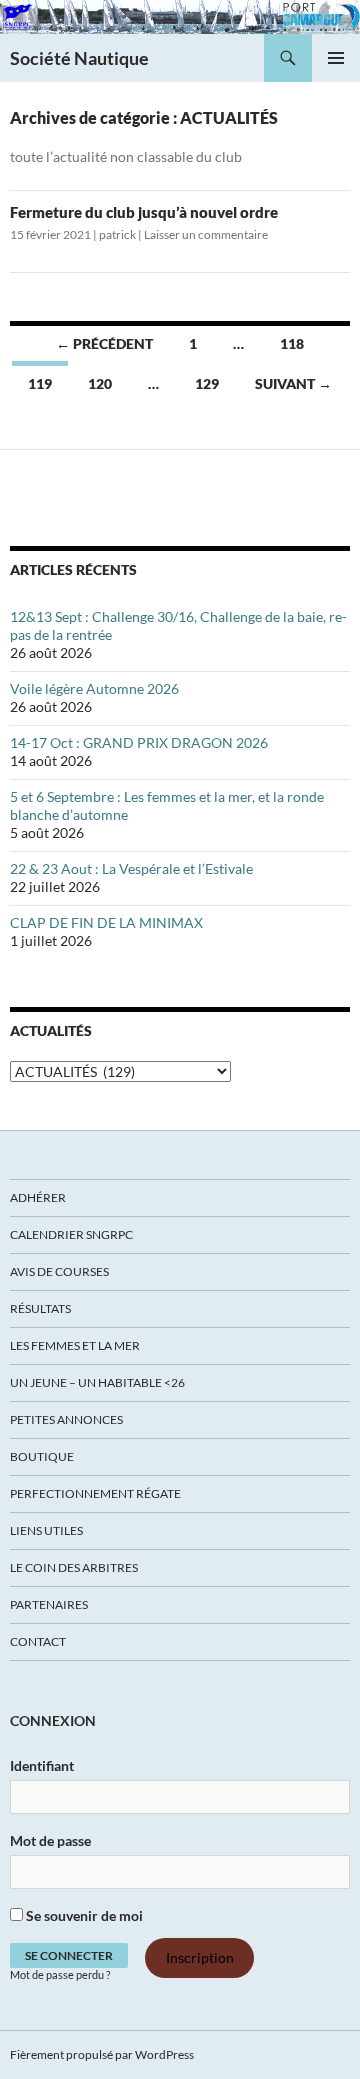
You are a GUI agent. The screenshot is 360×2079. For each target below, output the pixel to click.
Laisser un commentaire (206, 234)
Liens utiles (46, 1530)
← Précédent (104, 343)
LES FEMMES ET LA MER (75, 1345)
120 (100, 383)
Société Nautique (79, 58)
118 (292, 343)
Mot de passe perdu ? (60, 1974)
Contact (38, 1641)
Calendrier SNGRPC (71, 1234)
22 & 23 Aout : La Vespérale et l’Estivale (131, 868)
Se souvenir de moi (83, 1915)
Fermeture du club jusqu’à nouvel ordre (144, 212)
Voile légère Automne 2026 (94, 688)
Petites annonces (66, 1419)
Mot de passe (50, 1840)
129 (207, 383)
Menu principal (336, 58)
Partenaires (49, 1604)
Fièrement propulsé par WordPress (102, 2054)
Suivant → (293, 383)
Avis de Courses (59, 1271)
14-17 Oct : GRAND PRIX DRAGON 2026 (139, 742)
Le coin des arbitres (74, 1567)
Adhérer (38, 1197)
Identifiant (42, 1765)
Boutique (42, 1456)
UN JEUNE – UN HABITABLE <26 (97, 1382)
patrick (117, 234)
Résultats (40, 1308)
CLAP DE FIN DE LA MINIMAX (106, 922)
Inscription (200, 1958)
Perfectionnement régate (95, 1493)
